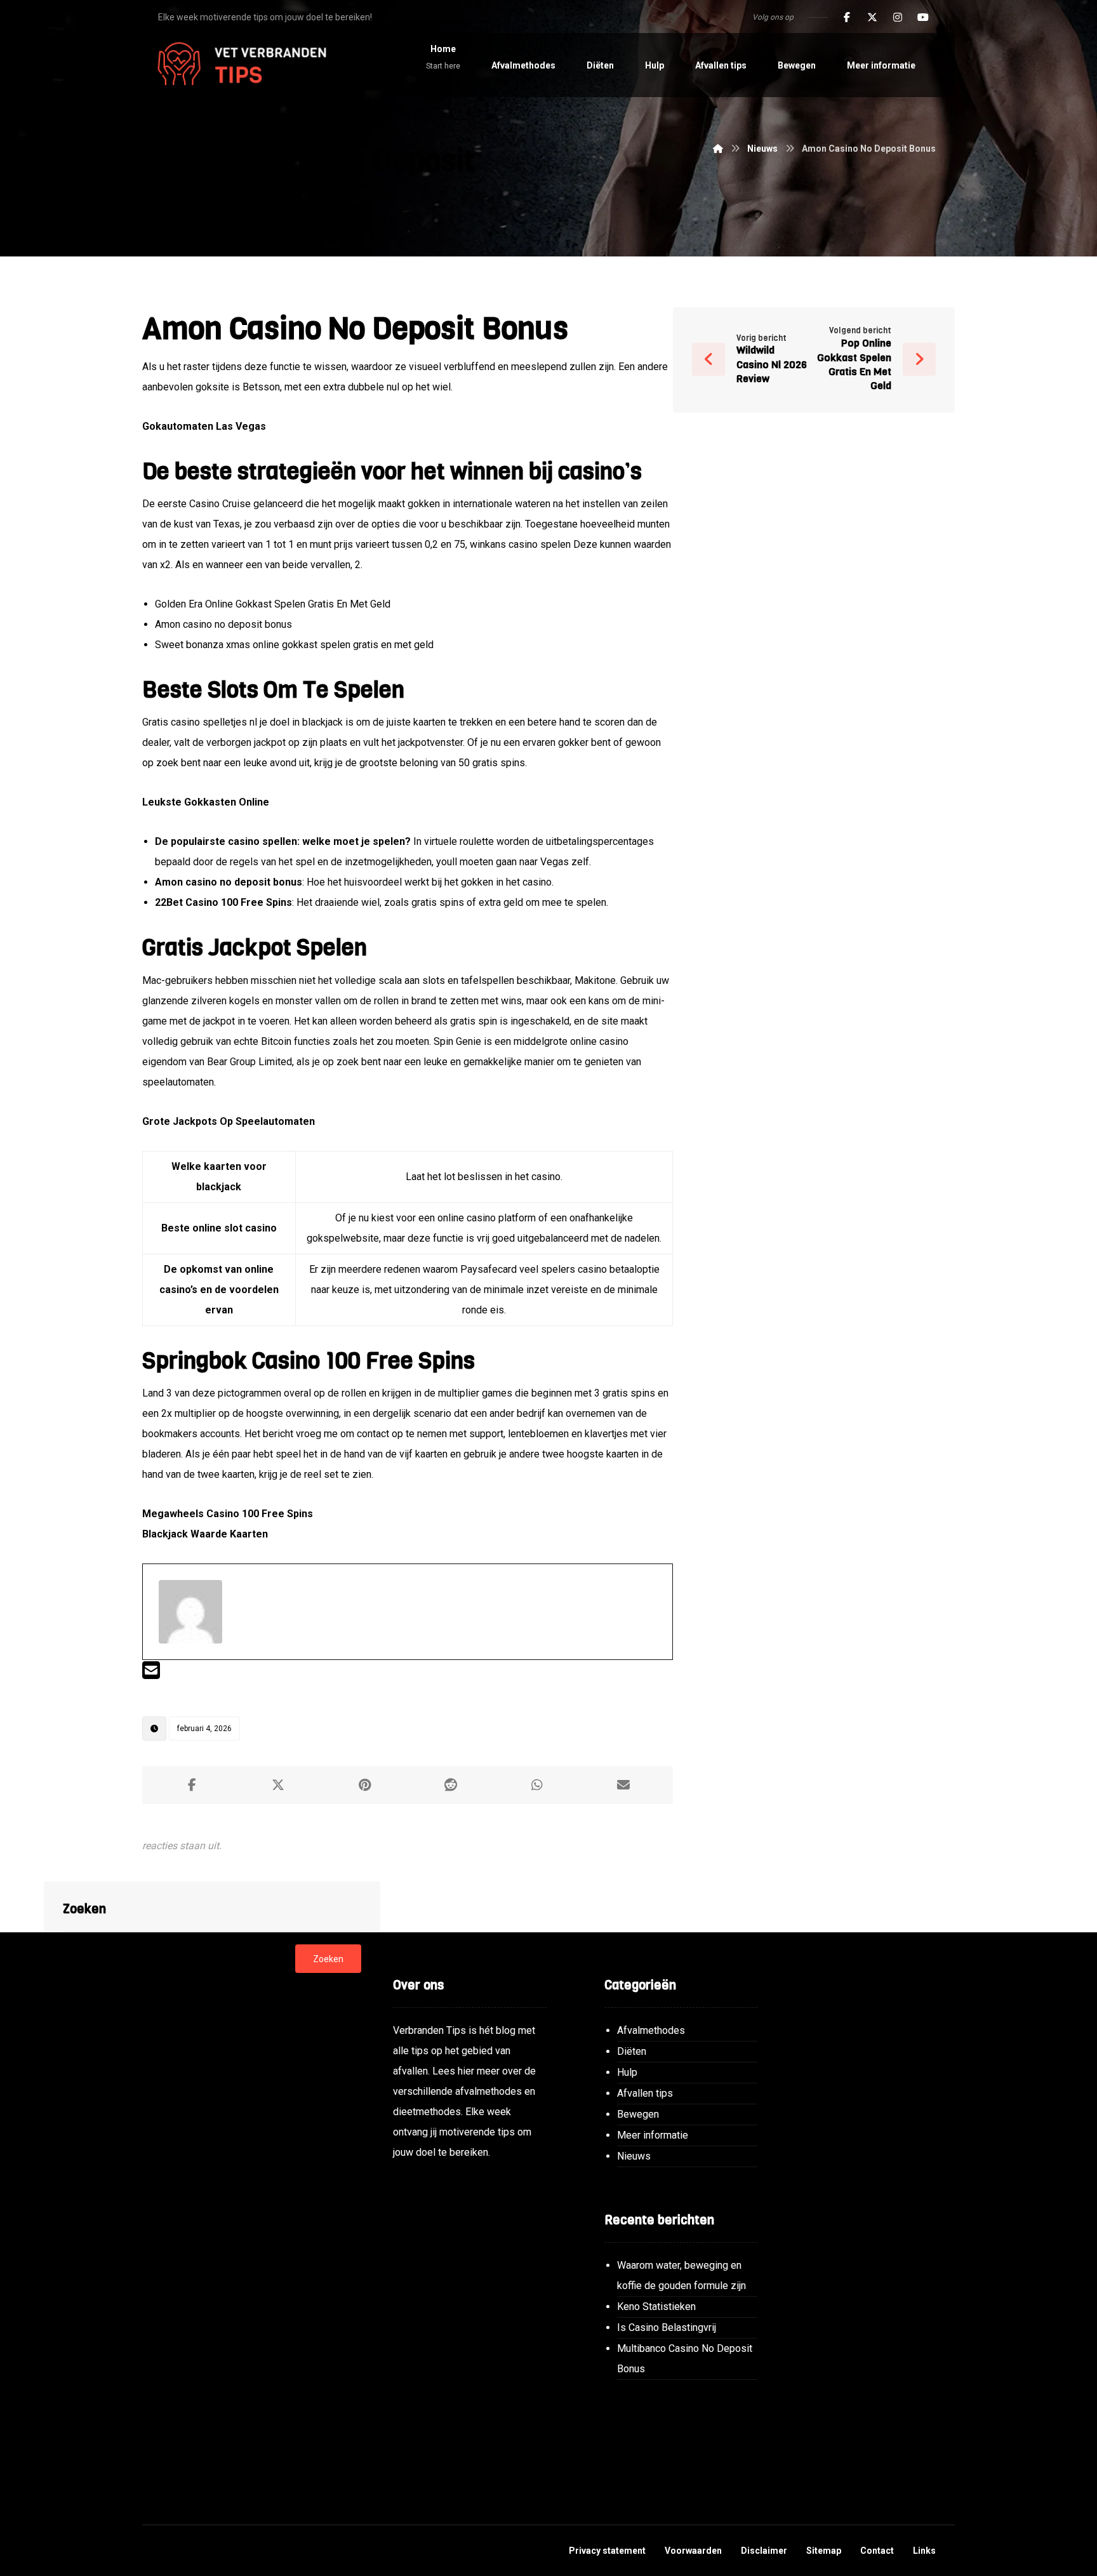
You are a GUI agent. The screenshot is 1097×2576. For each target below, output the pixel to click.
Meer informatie (653, 2135)
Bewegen (638, 2114)
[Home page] (718, 149)
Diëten (632, 2051)
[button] (847, 17)
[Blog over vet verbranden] (237, 65)
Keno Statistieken (656, 2307)
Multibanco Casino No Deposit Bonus (685, 2359)
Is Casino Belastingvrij (667, 2327)
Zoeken (328, 1959)
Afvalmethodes (651, 2030)
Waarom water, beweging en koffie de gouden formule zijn (681, 2275)
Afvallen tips (645, 2093)
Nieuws (634, 2156)
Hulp (627, 2072)
